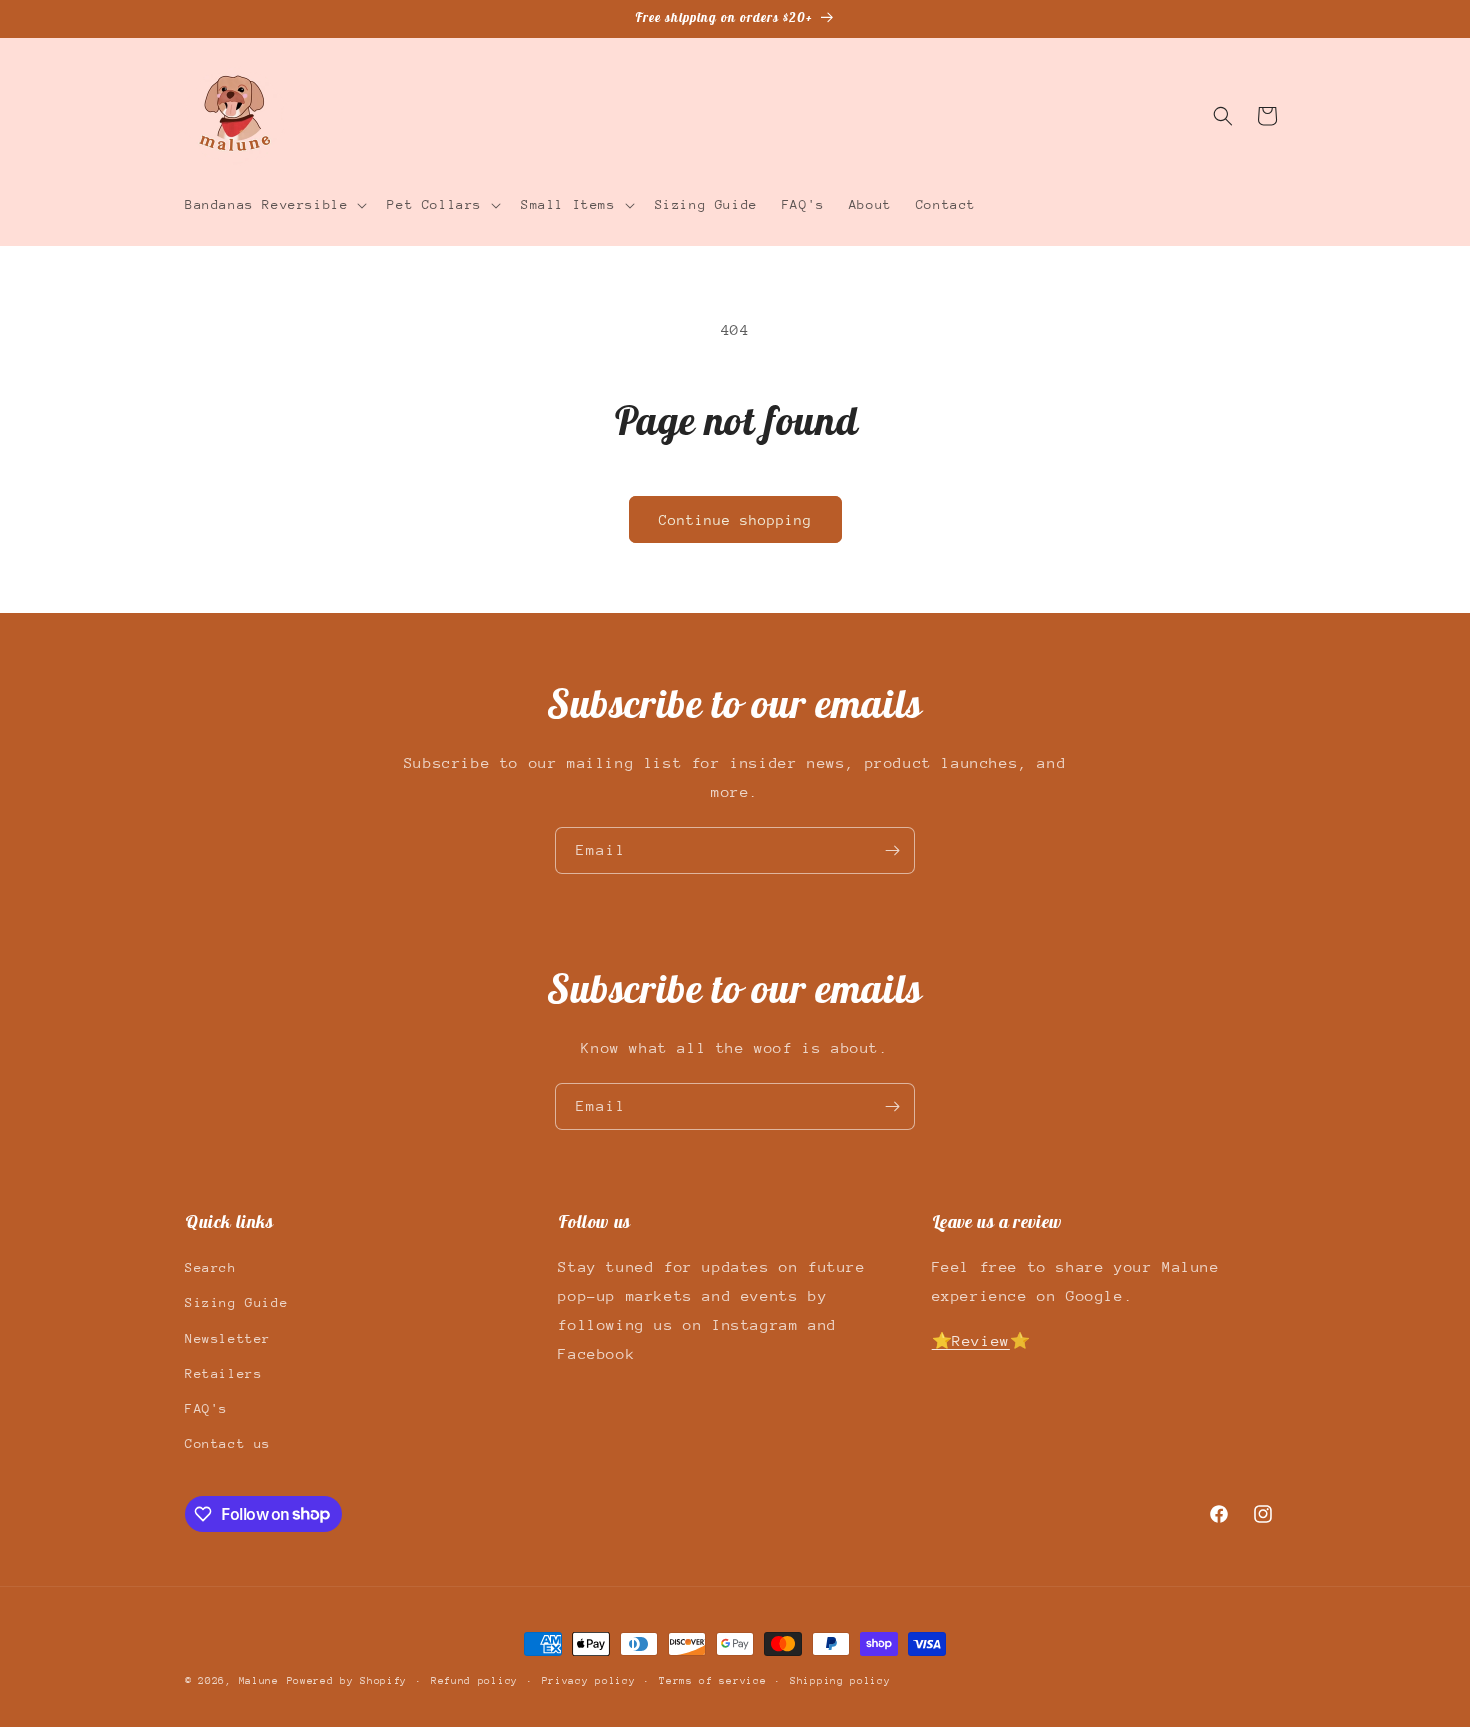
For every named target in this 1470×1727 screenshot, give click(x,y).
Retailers (223, 1373)
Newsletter (228, 1338)
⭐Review (971, 1340)
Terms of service (712, 1680)
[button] (274, 205)
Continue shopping (735, 520)
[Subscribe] (892, 850)
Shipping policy (840, 1680)
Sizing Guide (236, 1303)
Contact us (228, 1443)
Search (211, 1267)
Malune (259, 1681)
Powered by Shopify (347, 1681)
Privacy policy (589, 1680)
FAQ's (206, 1408)
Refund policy (474, 1680)
